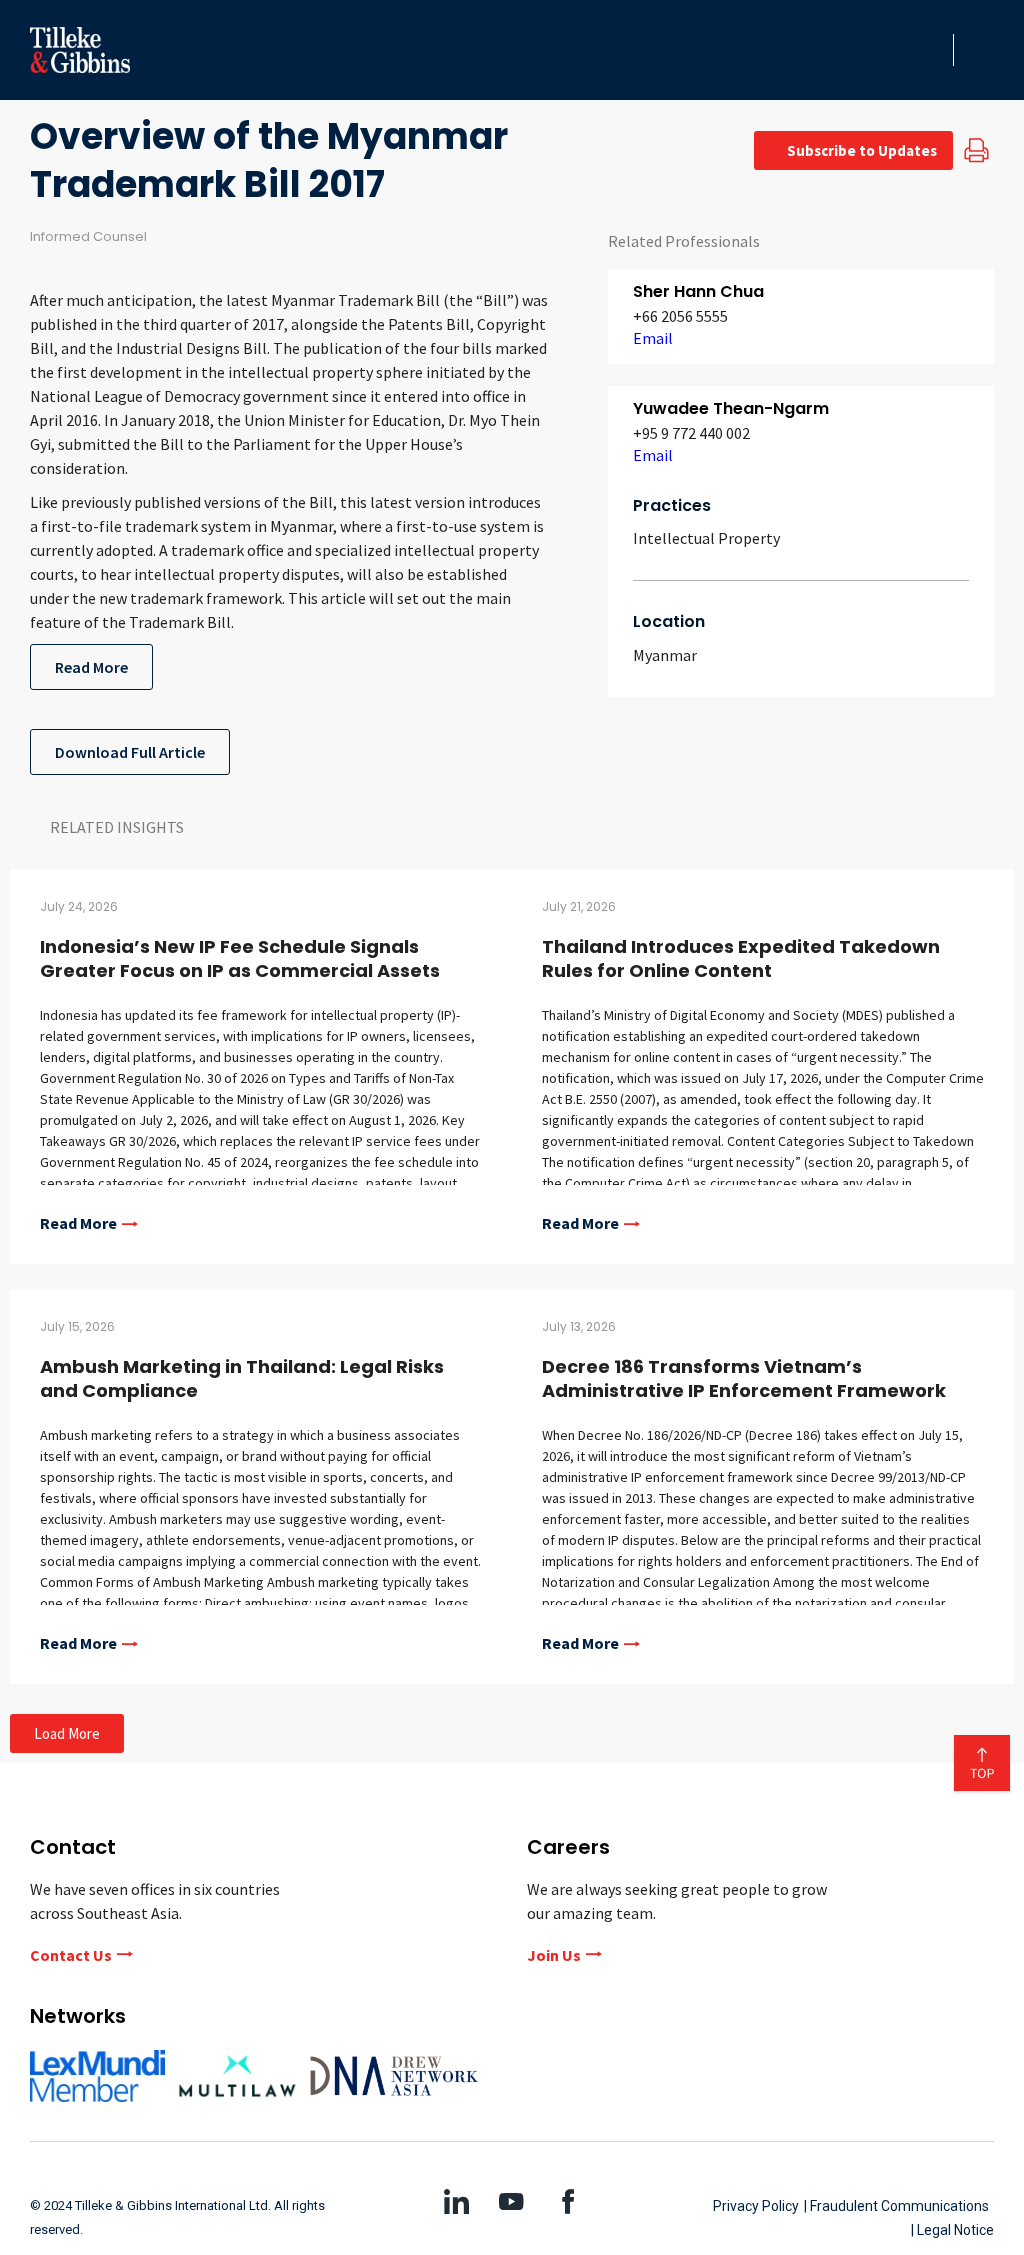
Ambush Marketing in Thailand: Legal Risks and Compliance (242, 1378)
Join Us (554, 1955)
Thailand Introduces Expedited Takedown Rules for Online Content (741, 958)
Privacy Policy (756, 2206)
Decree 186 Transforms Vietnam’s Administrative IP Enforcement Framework (744, 1378)
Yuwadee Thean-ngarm (731, 408)
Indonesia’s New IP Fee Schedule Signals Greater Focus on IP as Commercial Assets (240, 958)
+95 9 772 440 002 (691, 433)
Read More (91, 667)
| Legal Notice (952, 2230)
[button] (932, 50)
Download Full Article (130, 752)
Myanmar (665, 655)
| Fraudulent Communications (896, 2206)
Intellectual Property (706, 538)
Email (653, 338)
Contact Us (71, 1955)
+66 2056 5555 (680, 316)
